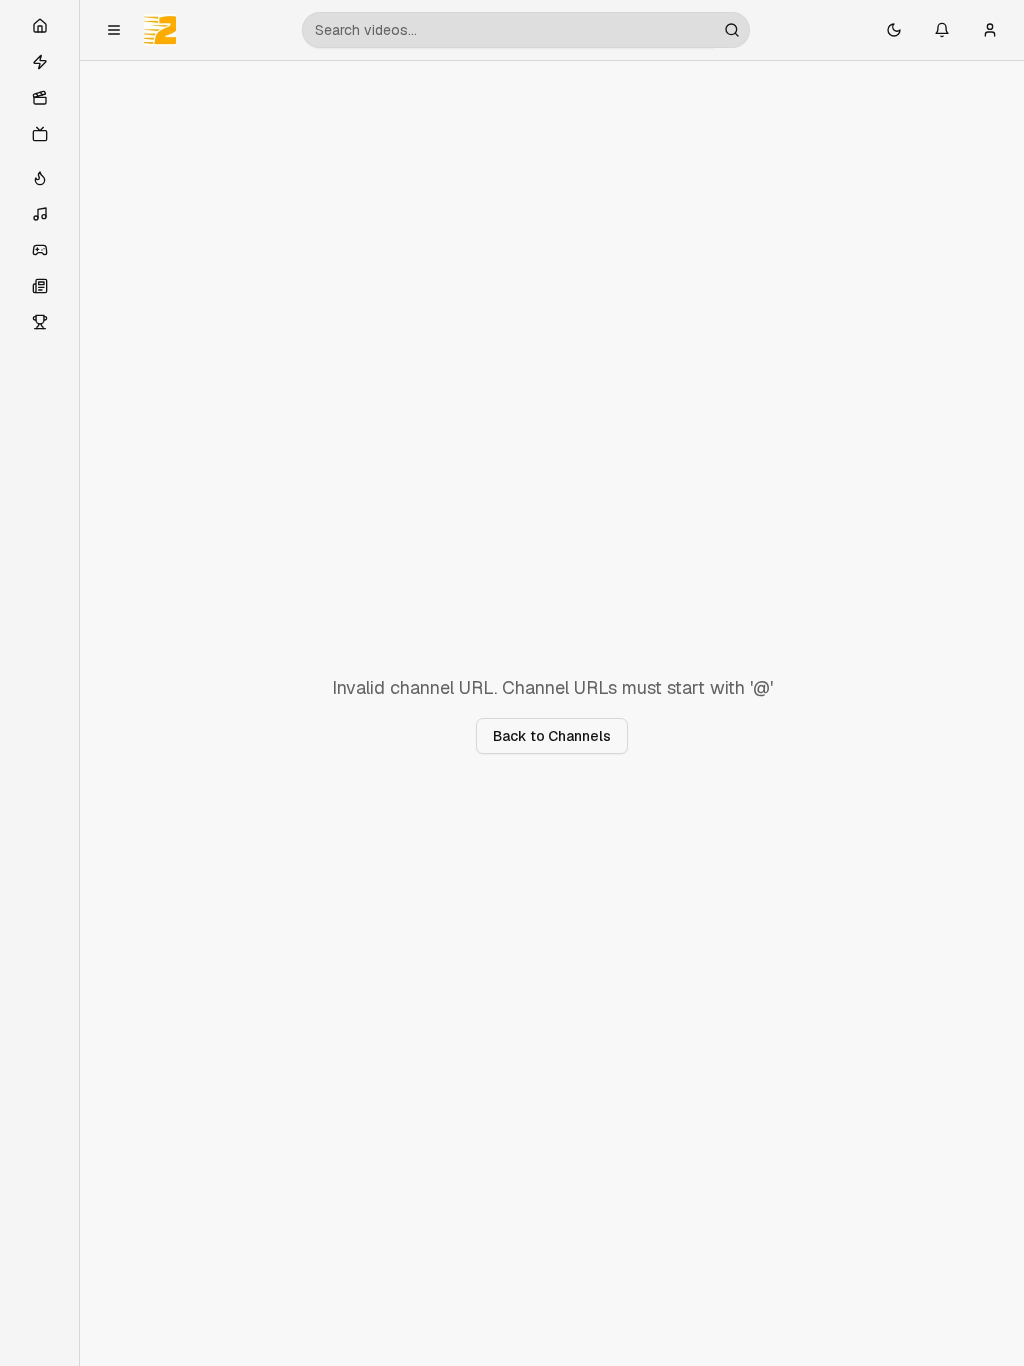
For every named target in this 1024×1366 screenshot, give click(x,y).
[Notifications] (942, 30)
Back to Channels (552, 736)
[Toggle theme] (894, 30)
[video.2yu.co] (160, 30)
